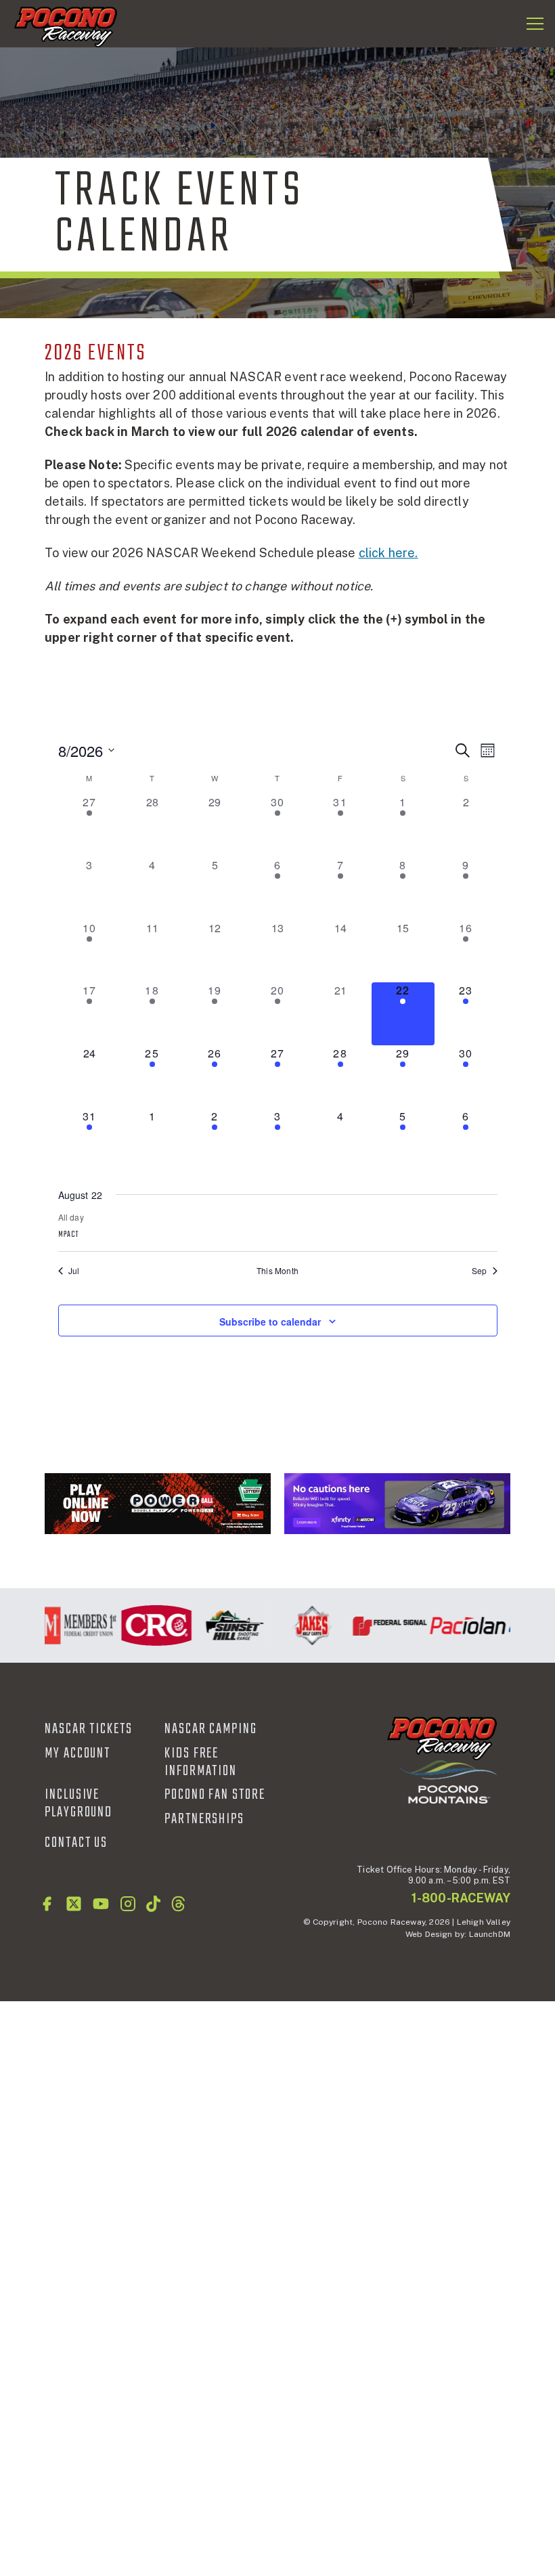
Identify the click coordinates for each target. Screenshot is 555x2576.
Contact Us (76, 1843)
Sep (480, 1271)
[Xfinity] (397, 1504)
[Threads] (178, 1904)
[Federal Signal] (381, 1625)
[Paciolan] (459, 1625)
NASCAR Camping (211, 1729)
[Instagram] (128, 1904)
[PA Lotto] (158, 1504)
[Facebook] (47, 1904)
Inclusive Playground (79, 1804)
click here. (388, 553)
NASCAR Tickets (89, 1729)
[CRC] (147, 1625)
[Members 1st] (69, 1625)
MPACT (69, 1235)
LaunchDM (490, 1934)
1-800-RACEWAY (461, 1898)
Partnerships (204, 1819)
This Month (277, 1271)
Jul (74, 1271)
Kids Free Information (201, 1762)
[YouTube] (101, 1904)
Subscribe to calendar (270, 1322)
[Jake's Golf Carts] (303, 1625)
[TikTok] (153, 1904)
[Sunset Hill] (225, 1625)
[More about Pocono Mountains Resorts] (448, 1781)
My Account (77, 1753)
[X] (74, 1904)
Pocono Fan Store (215, 1795)
